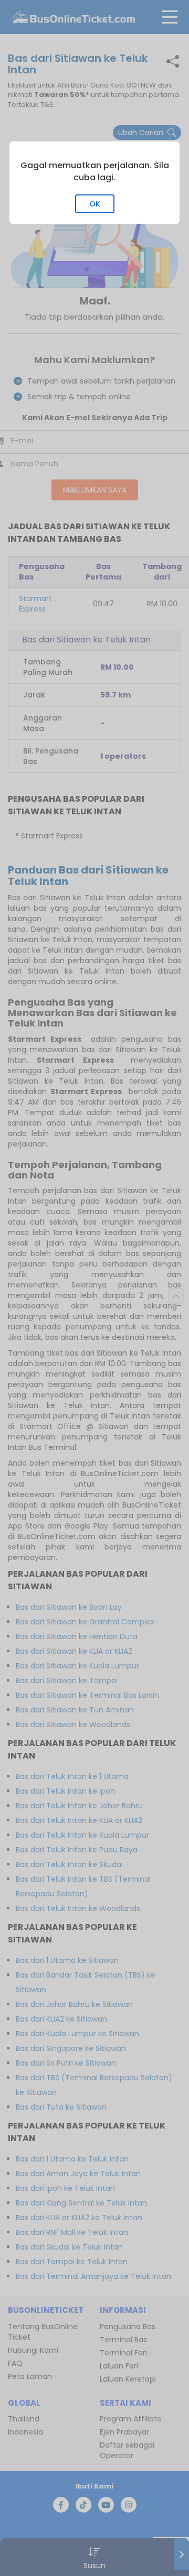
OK (95, 204)
